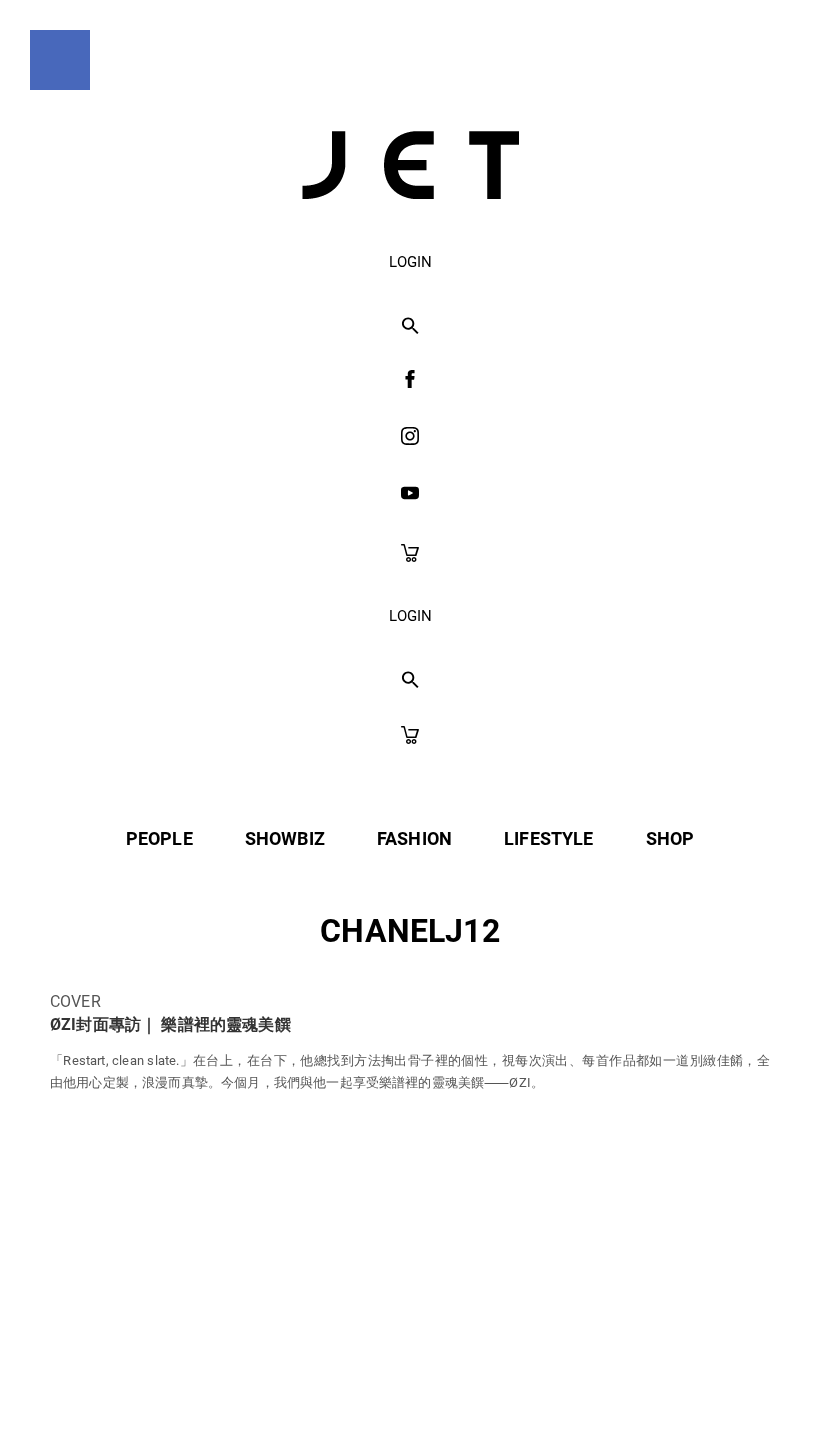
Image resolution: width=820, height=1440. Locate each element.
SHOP (670, 838)
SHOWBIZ (285, 838)
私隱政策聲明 (235, 1381)
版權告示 (484, 1381)
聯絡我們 (601, 1381)
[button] (410, 327)
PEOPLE (159, 838)
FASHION (414, 838)
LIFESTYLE (548, 838)
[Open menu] (60, 60)
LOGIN (410, 262)
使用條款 (368, 1381)
